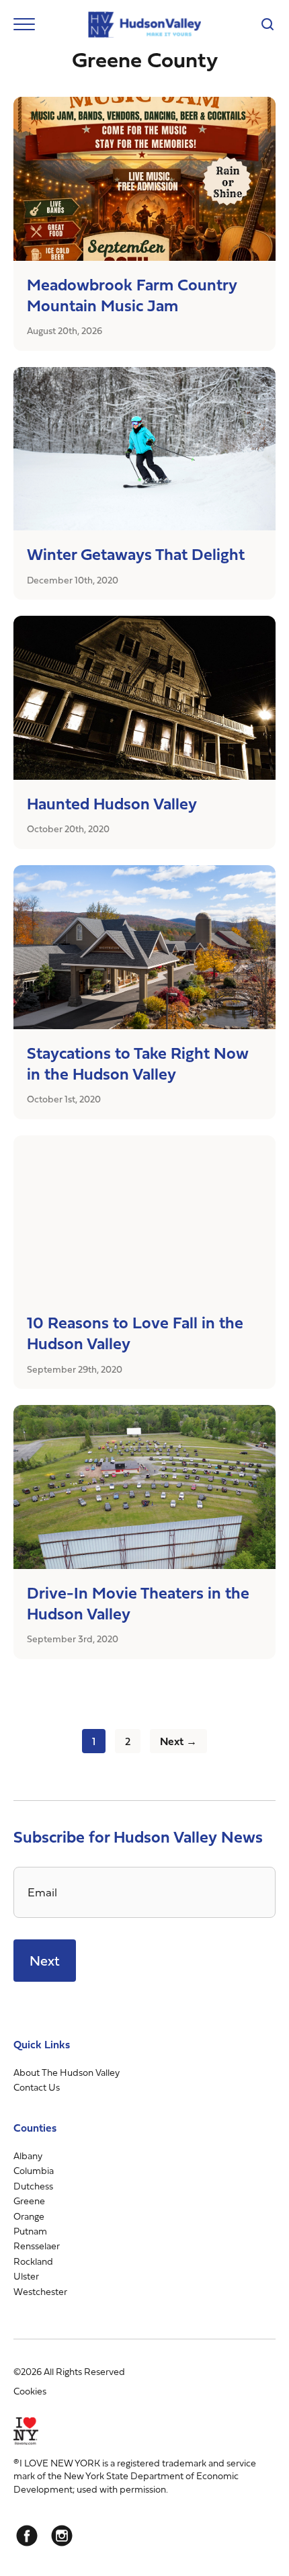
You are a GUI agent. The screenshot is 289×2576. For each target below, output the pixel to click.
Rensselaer (37, 2246)
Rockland (33, 2261)
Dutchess (33, 2186)
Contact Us (37, 2087)
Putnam (30, 2231)
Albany (28, 2156)
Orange (29, 2216)
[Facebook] (27, 2536)
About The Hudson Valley (67, 2072)
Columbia (34, 2170)
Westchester (40, 2291)
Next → (178, 1741)
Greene (29, 2201)
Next (45, 1961)
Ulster (26, 2276)
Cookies (30, 2391)
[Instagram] (62, 2536)
